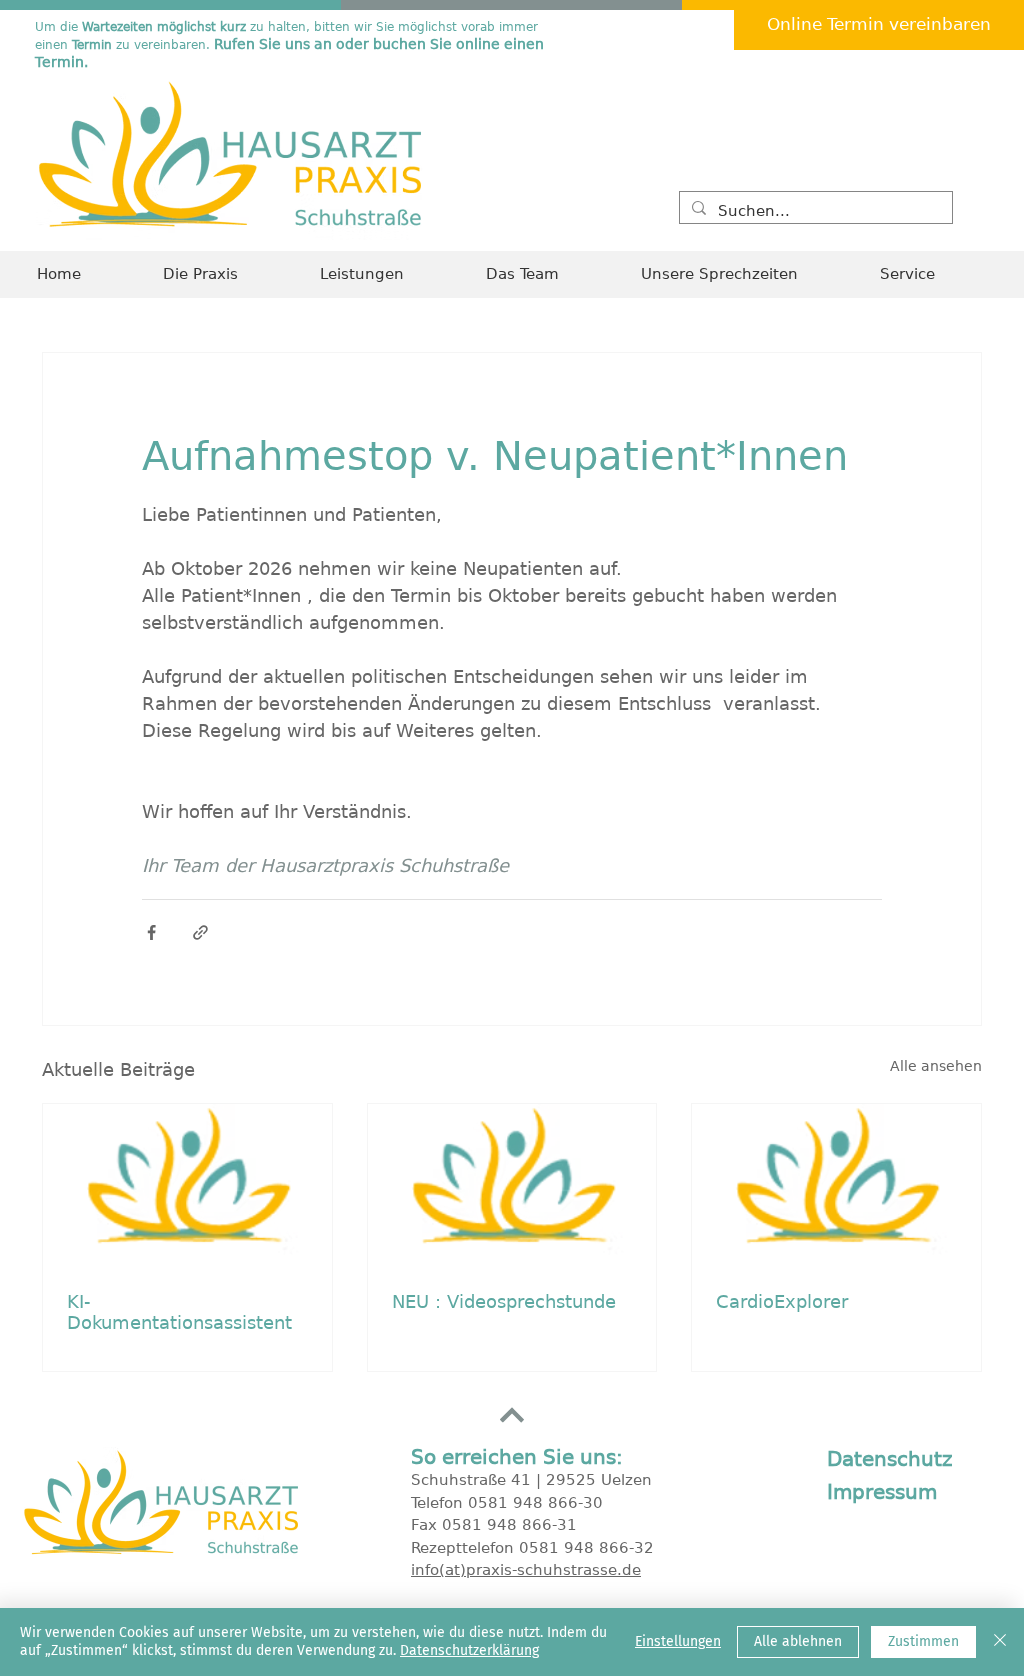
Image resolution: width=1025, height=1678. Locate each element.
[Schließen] (1000, 1642)
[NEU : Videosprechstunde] (512, 1185)
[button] (933, 274)
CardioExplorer (782, 1301)
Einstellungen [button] (678, 1641)
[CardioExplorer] (836, 1185)
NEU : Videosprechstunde (504, 1301)
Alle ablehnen (798, 1641)
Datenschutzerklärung (469, 1650)
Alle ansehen (936, 1066)
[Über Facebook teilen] (151, 932)
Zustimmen (923, 1641)
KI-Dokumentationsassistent (179, 1312)
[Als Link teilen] (200, 932)
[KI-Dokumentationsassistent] (187, 1185)
